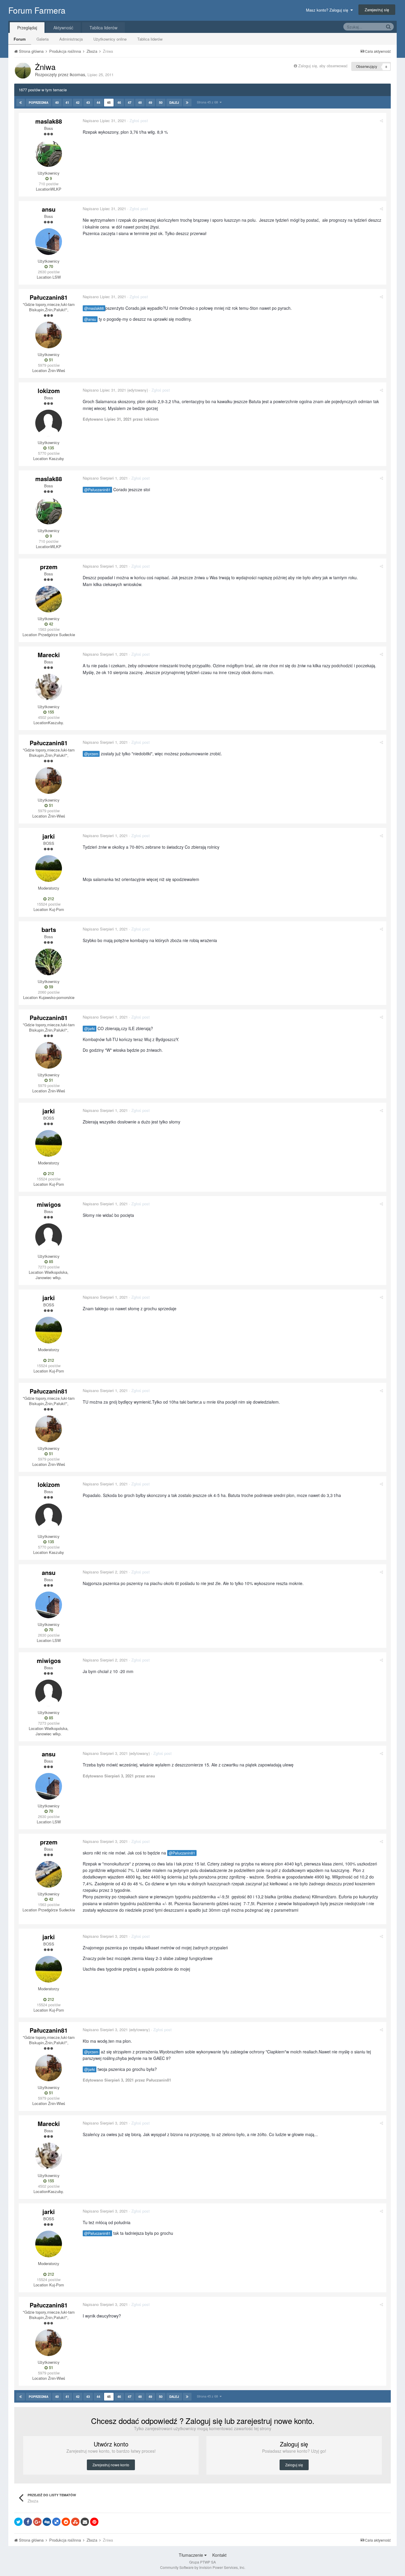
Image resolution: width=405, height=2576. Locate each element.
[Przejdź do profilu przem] (49, 599)
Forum (20, 39)
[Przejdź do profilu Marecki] (49, 687)
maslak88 (49, 121)
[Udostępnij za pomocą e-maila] (85, 2522)
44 (98, 102)
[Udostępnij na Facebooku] (28, 2522)
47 (130, 102)
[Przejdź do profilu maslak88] (49, 154)
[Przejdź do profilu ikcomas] (23, 71)
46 (119, 102)
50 (161, 102)
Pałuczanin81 (49, 297)
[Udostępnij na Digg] (47, 2522)
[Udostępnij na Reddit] (66, 2522)
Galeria (43, 39)
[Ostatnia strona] (187, 103)
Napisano (104, 120)
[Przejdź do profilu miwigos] (49, 1237)
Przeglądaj (27, 28)
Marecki (49, 655)
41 (67, 102)
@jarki (90, 1029)
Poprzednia (39, 103)
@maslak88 (94, 308)
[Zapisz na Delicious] (56, 2522)
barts (49, 929)
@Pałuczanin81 (97, 490)
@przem (91, 754)
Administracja (71, 39)
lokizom (49, 391)
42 (78, 102)
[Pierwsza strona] (21, 103)
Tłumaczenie (192, 2555)
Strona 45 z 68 (208, 102)
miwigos (49, 1204)
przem (49, 567)
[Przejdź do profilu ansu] (49, 242)
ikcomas (77, 74)
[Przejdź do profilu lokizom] (49, 423)
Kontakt (219, 2555)
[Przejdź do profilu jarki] (49, 869)
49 (150, 102)
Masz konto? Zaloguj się (328, 10)
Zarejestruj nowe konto (111, 2465)
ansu (49, 209)
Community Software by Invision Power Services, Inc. (203, 2567)
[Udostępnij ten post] (381, 120)
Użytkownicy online (110, 39)
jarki (49, 836)
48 (140, 102)
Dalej (174, 103)
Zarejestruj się (377, 10)
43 (88, 102)
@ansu (90, 319)
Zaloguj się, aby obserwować (323, 66)
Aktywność (63, 28)
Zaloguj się (294, 2465)
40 (57, 102)
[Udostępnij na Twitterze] (18, 2522)
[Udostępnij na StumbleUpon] (75, 2522)
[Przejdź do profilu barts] (49, 962)
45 (109, 102)
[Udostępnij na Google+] (37, 2522)
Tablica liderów (150, 39)
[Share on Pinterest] (94, 2522)
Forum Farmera (37, 10)
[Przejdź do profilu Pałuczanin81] (49, 335)
